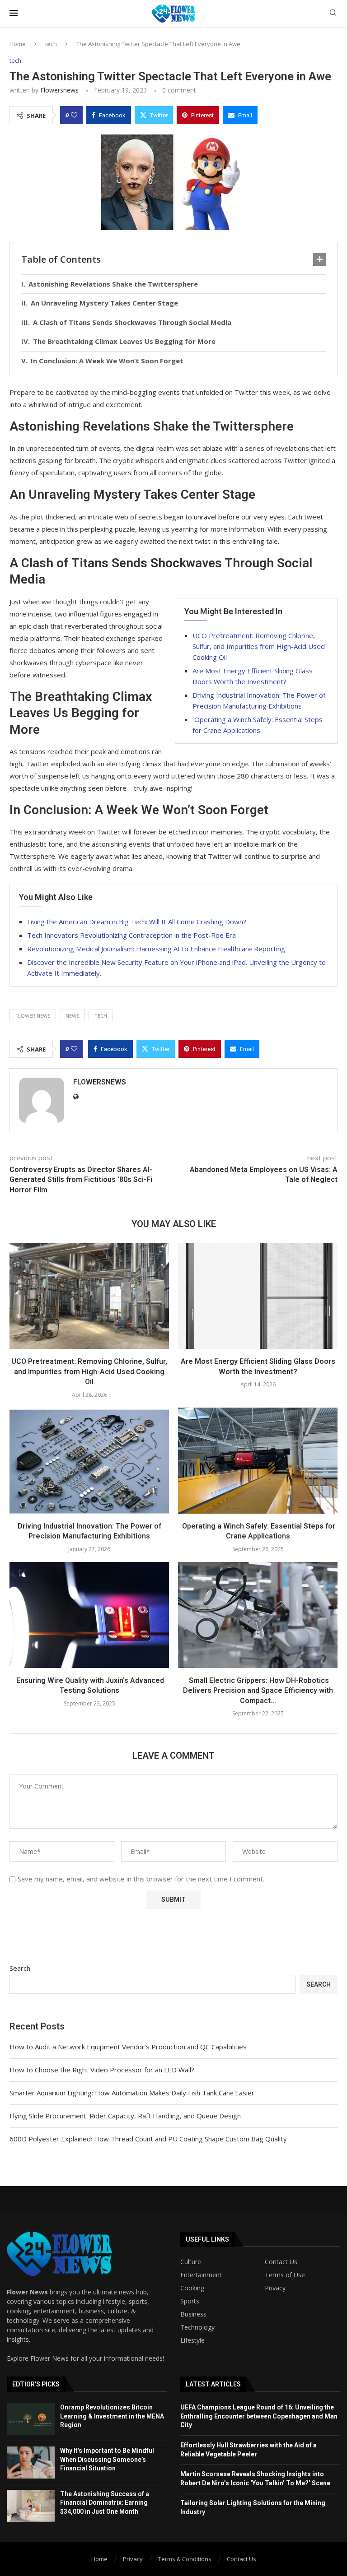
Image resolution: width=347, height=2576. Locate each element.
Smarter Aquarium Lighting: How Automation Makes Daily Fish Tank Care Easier (132, 2093)
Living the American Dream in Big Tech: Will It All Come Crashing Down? (137, 922)
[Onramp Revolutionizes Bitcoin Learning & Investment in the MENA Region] (31, 2419)
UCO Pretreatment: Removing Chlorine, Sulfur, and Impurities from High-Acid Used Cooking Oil (259, 646)
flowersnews (59, 90)
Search (20, 1968)
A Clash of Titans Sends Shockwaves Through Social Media (132, 322)
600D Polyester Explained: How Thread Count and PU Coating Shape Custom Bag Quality (148, 2139)
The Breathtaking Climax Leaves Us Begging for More (124, 341)
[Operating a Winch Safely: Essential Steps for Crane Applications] (258, 1461)
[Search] (333, 14)
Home (18, 44)
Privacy (275, 2288)
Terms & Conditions (185, 2559)
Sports (190, 2301)
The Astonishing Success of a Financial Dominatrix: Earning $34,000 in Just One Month (105, 2503)
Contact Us (281, 2262)
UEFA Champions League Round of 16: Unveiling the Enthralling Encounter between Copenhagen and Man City (259, 2416)
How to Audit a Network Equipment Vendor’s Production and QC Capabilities (128, 2047)
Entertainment (201, 2275)
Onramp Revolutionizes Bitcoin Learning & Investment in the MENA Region (112, 2416)
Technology (197, 2327)
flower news (33, 1016)
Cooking (192, 2288)
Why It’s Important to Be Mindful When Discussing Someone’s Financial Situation (107, 2459)
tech (51, 44)
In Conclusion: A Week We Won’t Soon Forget (107, 361)
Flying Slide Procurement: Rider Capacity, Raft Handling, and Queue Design (125, 2116)
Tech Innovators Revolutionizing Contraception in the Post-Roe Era (131, 935)
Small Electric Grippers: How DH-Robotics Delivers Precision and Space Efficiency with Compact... (258, 1691)
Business (193, 2314)
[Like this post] (74, 115)
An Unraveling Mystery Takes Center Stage (104, 303)
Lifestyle (192, 2340)
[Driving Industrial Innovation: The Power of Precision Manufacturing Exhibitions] (89, 1461)
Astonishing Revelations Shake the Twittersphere (113, 284)
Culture (191, 2262)
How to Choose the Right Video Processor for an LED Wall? (102, 2070)
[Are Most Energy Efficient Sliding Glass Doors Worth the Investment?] (258, 1296)
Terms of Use (285, 2275)
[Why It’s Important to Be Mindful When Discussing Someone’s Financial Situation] (31, 2462)
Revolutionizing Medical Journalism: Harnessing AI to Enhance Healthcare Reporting (156, 949)
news (72, 1016)
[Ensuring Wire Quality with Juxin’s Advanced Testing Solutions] (89, 1615)
